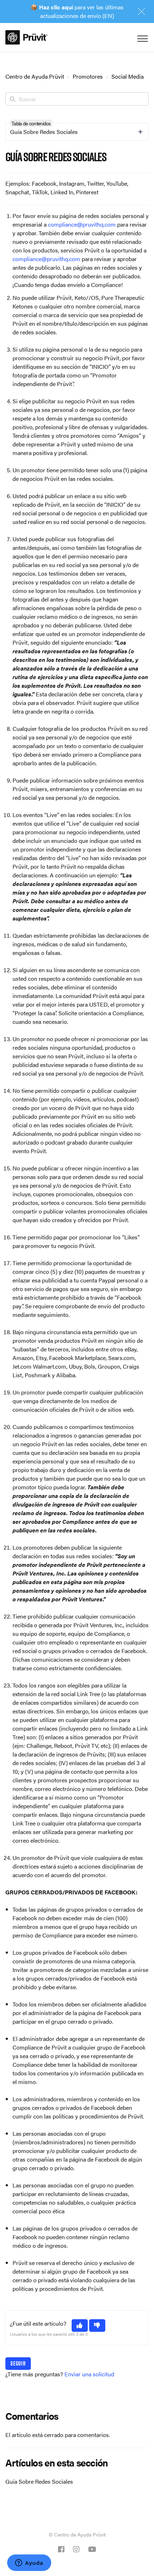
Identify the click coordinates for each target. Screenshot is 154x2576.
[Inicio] (27, 37)
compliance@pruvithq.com (82, 224)
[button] (80, 2326)
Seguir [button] (18, 2363)
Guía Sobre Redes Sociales (39, 2481)
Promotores (88, 76)
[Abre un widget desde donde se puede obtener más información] (29, 2563)
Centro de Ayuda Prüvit (35, 76)
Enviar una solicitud (89, 2374)
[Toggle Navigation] (141, 37)
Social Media (127, 76)
